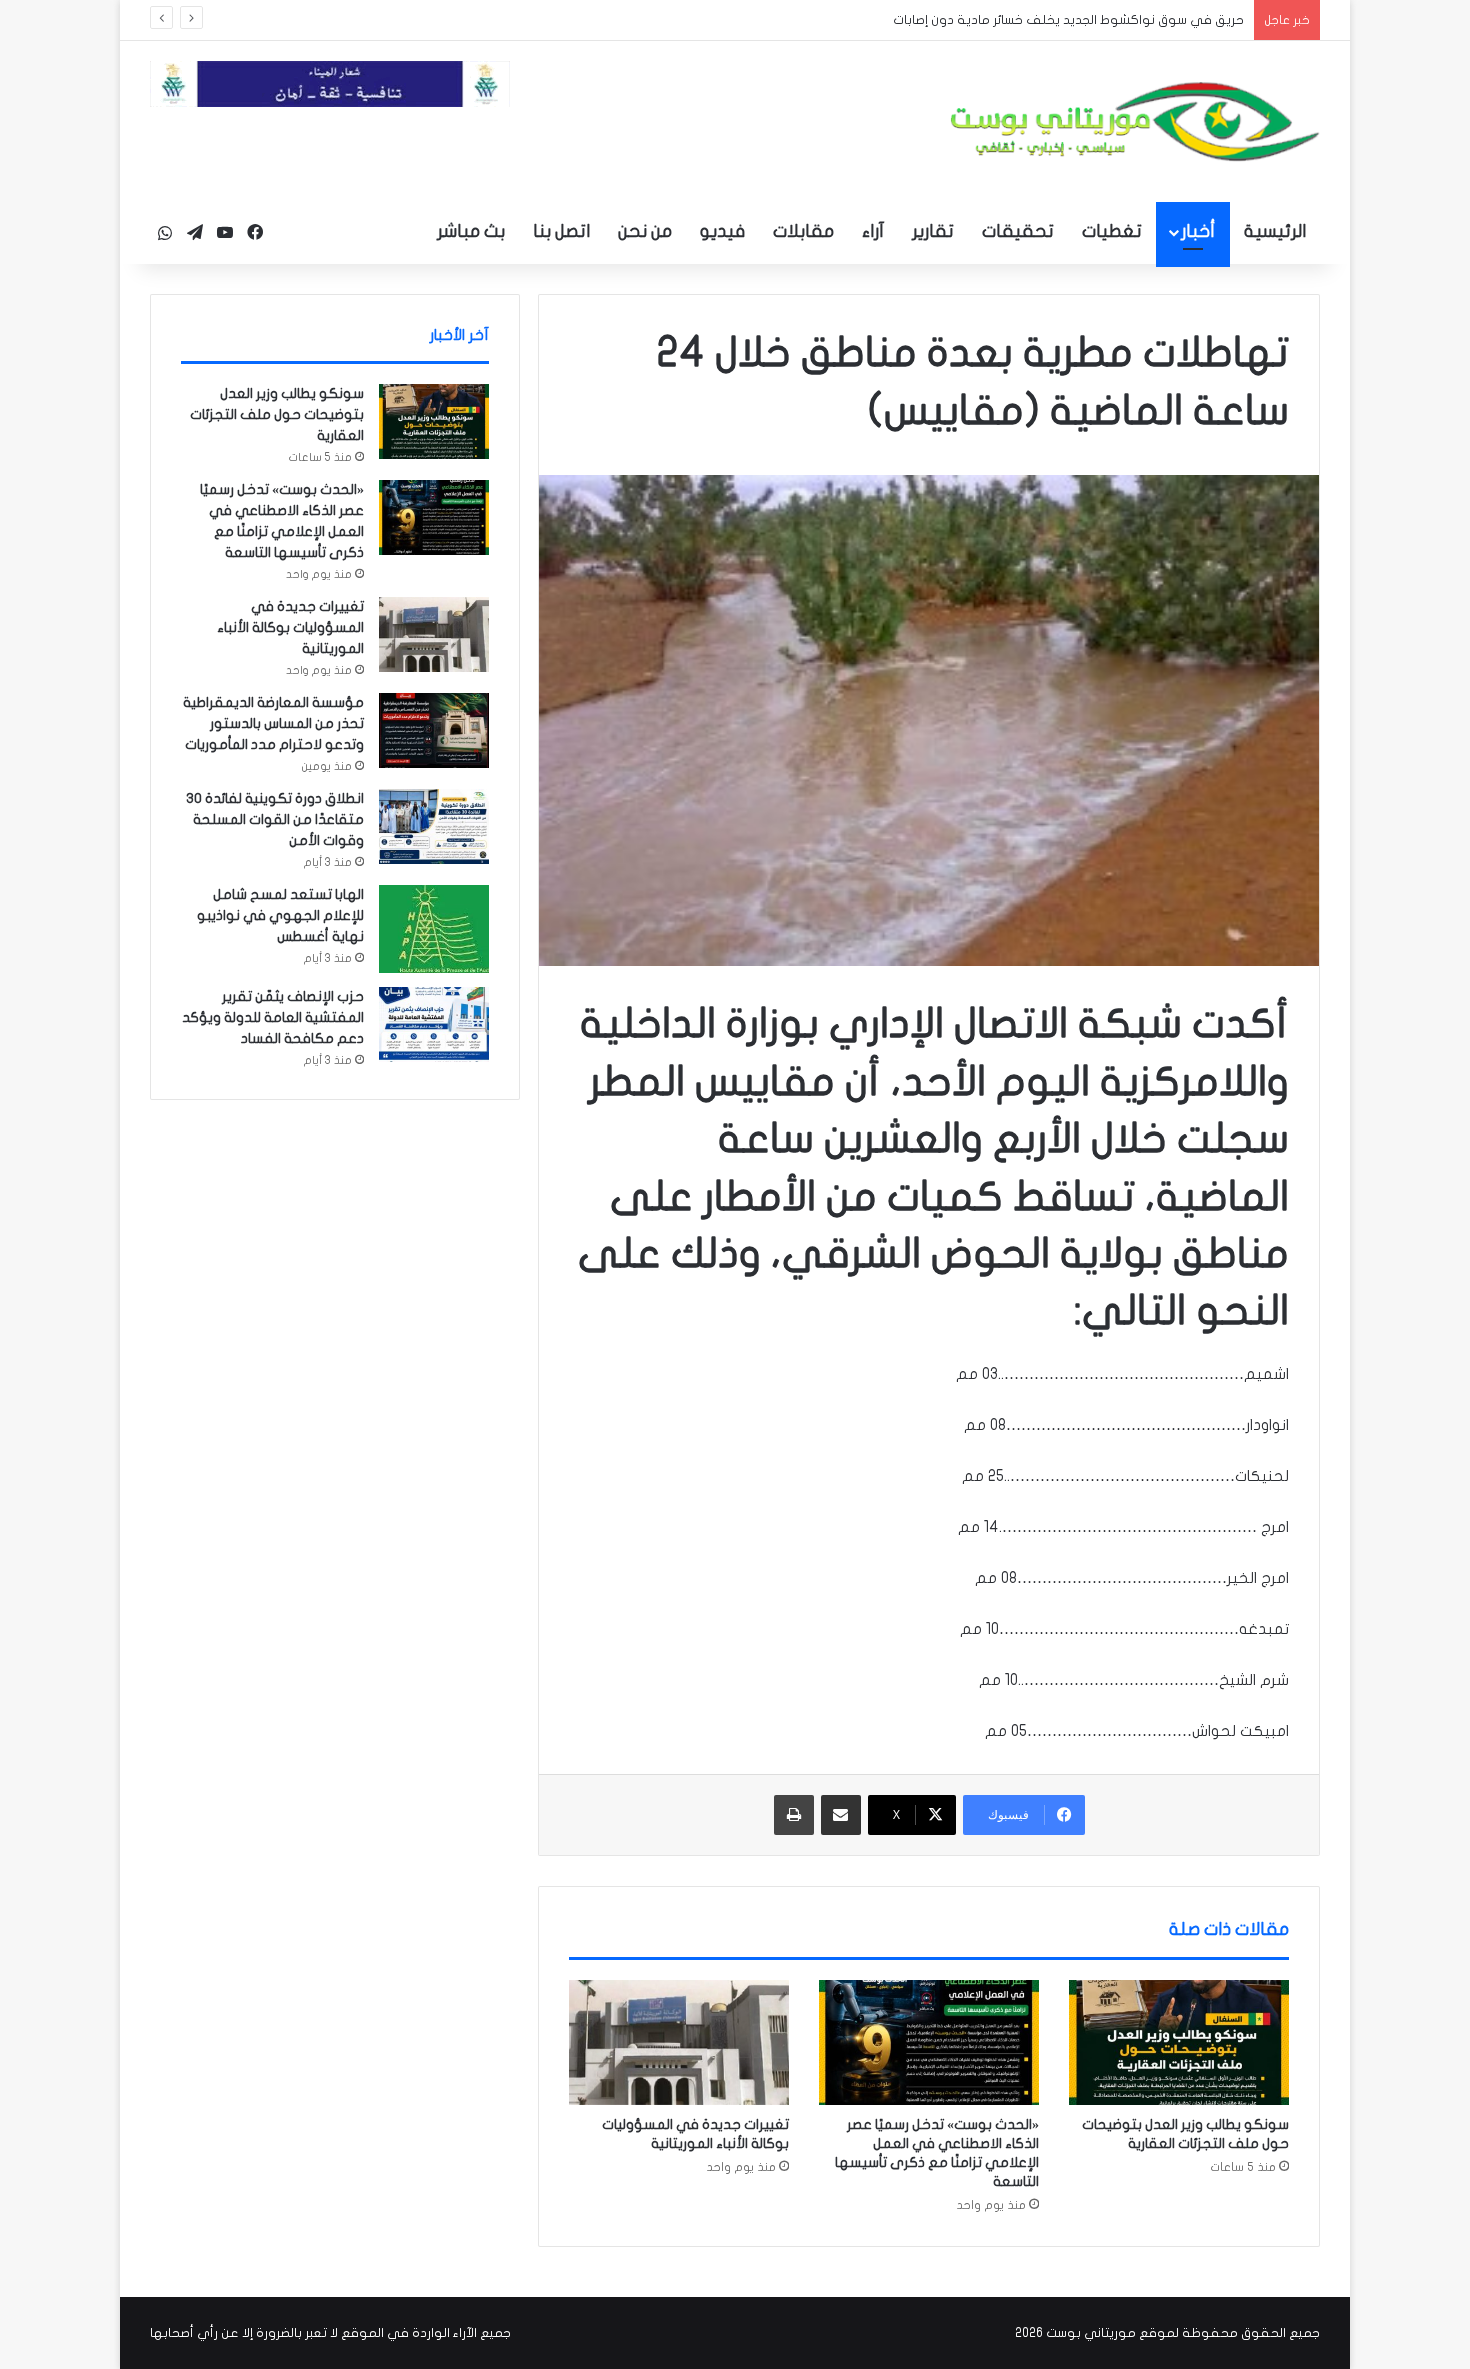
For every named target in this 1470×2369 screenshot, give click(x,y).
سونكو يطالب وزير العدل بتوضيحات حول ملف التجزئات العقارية (277, 414)
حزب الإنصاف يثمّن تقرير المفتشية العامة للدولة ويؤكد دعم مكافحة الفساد (273, 1017)
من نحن (645, 231)
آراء (873, 231)
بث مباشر (471, 231)
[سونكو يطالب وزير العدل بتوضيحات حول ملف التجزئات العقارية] (1179, 2042)
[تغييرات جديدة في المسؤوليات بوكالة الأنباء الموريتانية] (679, 2042)
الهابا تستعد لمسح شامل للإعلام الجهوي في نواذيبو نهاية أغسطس (280, 915)
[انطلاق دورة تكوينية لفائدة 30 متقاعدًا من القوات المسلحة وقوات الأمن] (434, 826)
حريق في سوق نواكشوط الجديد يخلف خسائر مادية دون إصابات (1068, 20)
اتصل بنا (561, 231)
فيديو (722, 231)
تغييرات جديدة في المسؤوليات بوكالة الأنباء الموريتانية (290, 627)
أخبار (1198, 231)
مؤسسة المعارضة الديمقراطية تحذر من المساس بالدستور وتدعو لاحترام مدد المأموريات (273, 723)
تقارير (933, 231)
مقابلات (803, 231)
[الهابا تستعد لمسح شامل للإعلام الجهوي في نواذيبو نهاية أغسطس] (434, 929)
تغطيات (1112, 231)
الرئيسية (1275, 231)
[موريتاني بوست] (1135, 121)
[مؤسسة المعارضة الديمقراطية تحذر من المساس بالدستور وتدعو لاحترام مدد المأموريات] (434, 730)
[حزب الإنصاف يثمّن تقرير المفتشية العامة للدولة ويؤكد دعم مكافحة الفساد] (434, 1024)
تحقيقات (1018, 231)
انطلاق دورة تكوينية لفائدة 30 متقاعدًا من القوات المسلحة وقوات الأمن (275, 819)
